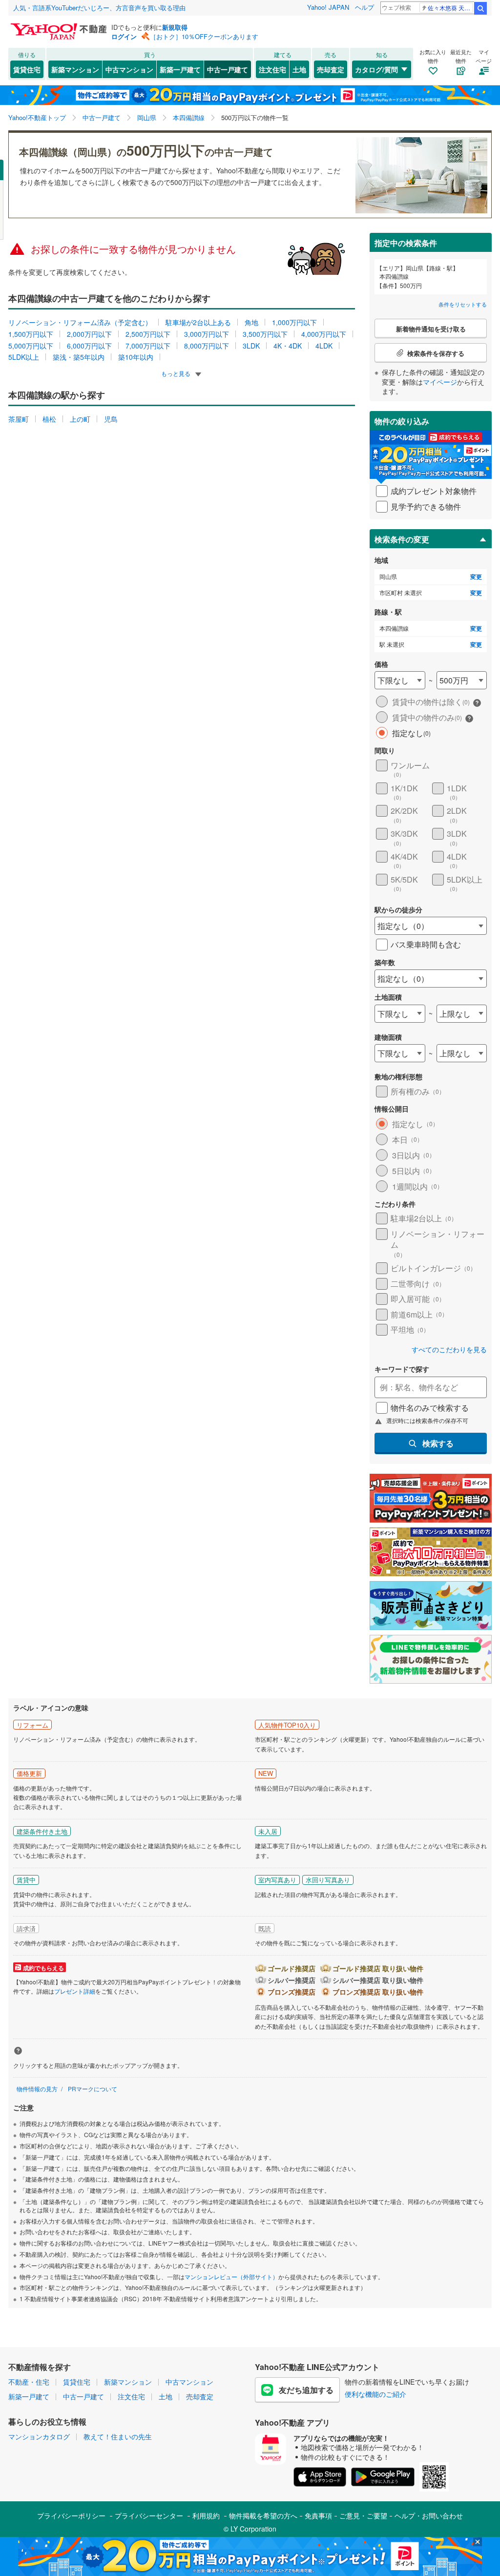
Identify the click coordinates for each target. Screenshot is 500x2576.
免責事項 (318, 2515)
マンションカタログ (39, 2436)
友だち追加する (306, 2390)
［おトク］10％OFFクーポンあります (204, 36)
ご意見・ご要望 (363, 2515)
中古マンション (129, 69)
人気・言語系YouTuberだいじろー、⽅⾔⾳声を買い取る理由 (99, 8)
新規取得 (175, 27)
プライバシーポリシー (71, 2515)
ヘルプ (365, 7)
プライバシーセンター (149, 2515)
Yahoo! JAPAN (328, 7)
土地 (299, 69)
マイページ (440, 382)
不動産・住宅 (29, 2382)
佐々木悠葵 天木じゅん (450, 8)
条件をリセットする (463, 304)
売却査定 (331, 69)
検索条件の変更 (402, 539)
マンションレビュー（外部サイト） (231, 2277)
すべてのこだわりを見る (449, 1350)
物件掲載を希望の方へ (263, 2515)
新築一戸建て (180, 69)
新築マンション (75, 69)
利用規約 (206, 2515)
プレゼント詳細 (75, 1991)
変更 (476, 577)
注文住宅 (272, 69)
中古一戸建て (228, 69)
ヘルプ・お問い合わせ (429, 2515)
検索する (438, 1443)
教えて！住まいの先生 (118, 2436)
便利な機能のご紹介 (375, 2394)
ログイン (124, 36)
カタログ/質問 (376, 69)
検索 (480, 8)
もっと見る (177, 373)
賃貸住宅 (27, 69)
